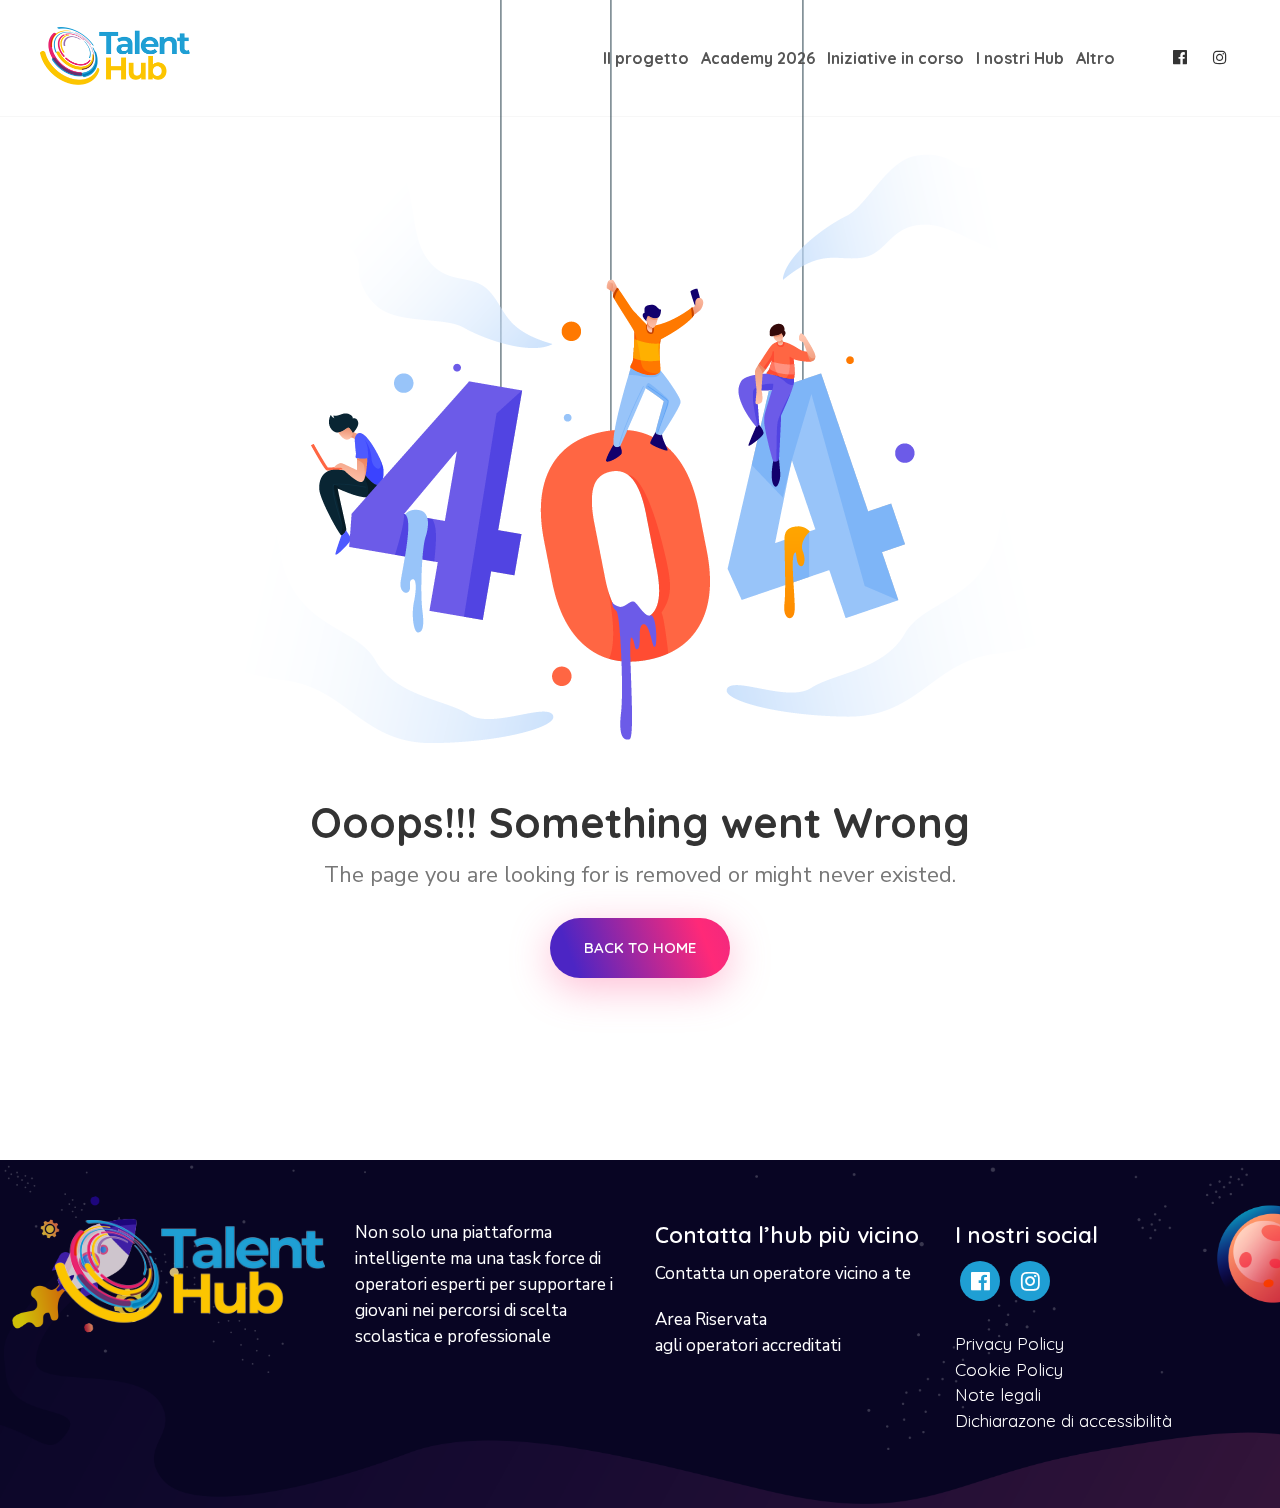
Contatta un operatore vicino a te (783, 1273)
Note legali (998, 1394)
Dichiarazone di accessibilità (1063, 1420)
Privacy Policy (1009, 1343)
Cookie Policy (1009, 1369)
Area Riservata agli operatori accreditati (748, 1332)
